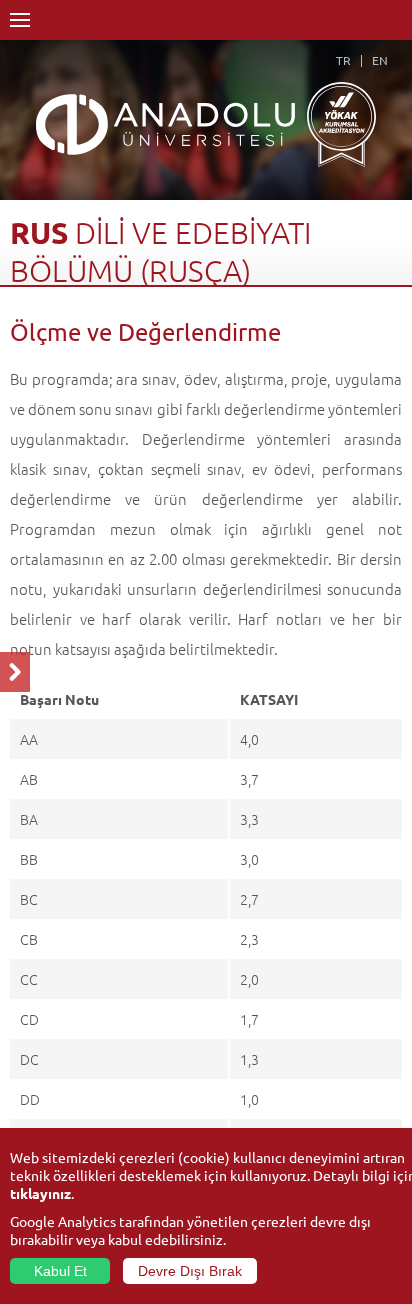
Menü (20, 20)
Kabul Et (60, 1271)
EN (380, 60)
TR (343, 60)
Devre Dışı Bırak (190, 1271)
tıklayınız (40, 1193)
